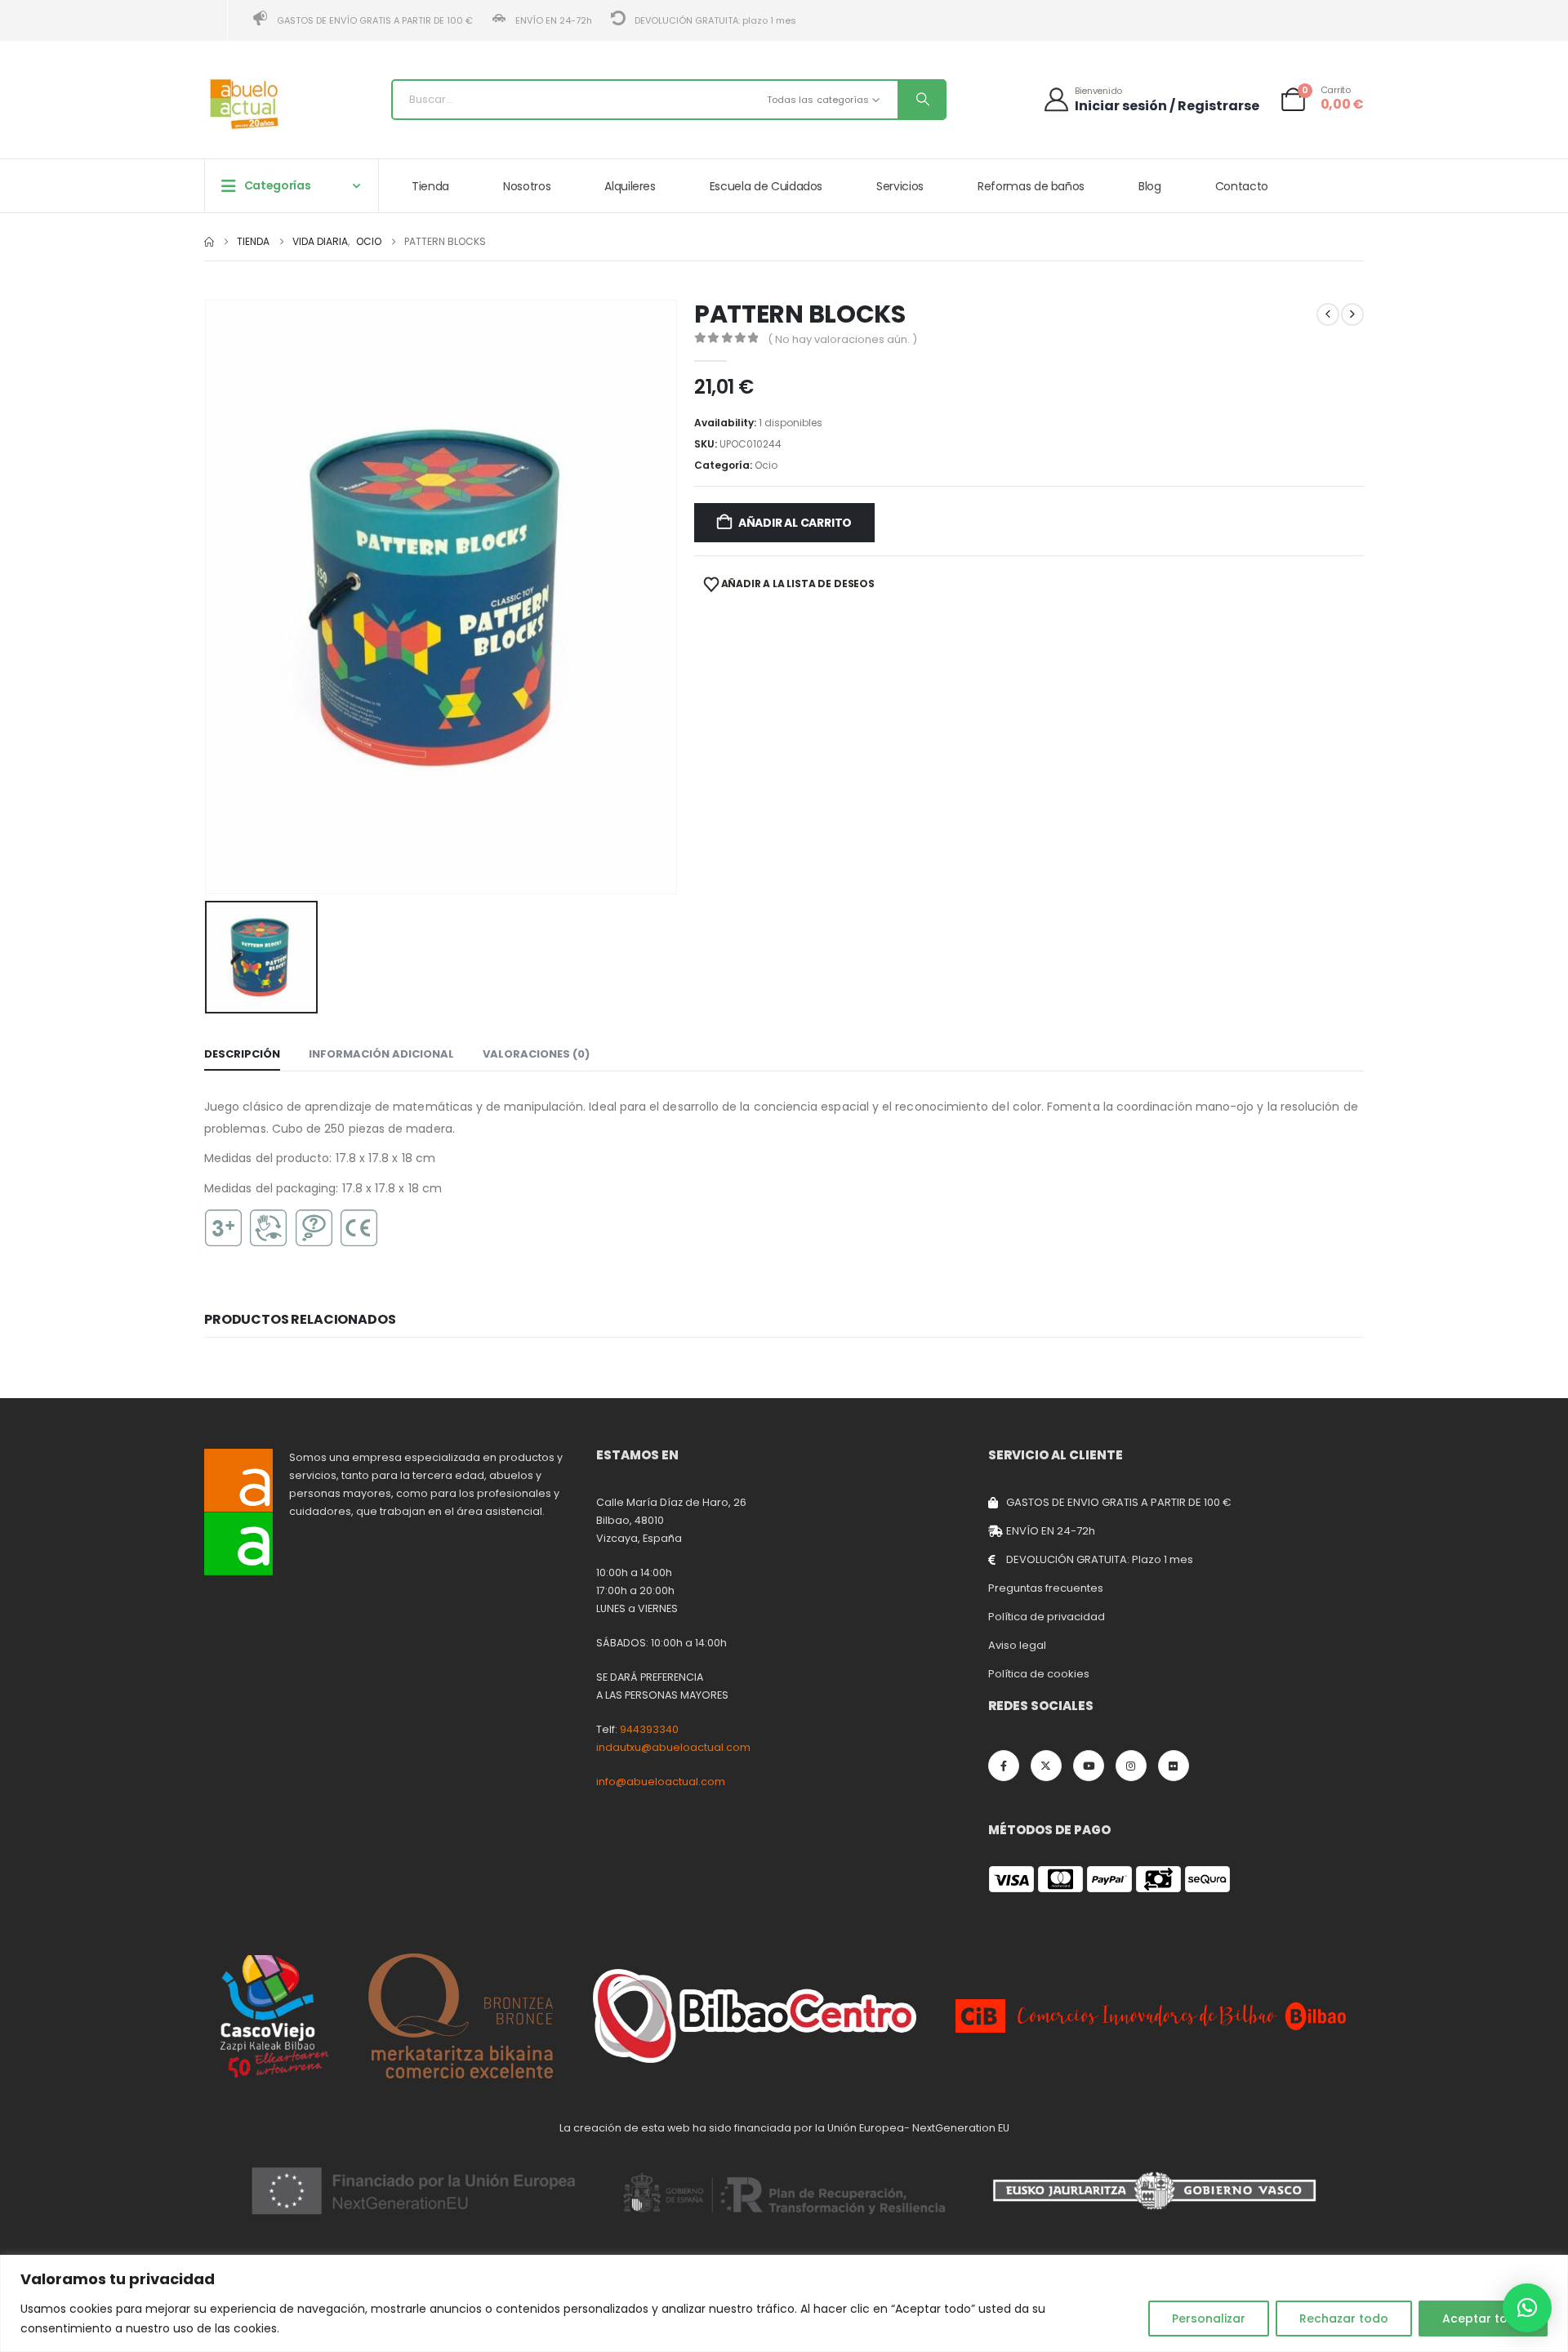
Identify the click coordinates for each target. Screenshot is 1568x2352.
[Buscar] (921, 100)
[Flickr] (1174, 1766)
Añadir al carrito (795, 523)
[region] (784, 2303)
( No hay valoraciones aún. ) (842, 339)
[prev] (1328, 314)
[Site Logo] (245, 104)
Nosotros (527, 186)
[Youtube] (1089, 1766)
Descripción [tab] (242, 1054)
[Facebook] (1004, 1766)
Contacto (1242, 186)
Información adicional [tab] (381, 1054)
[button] (1527, 2308)
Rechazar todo (1344, 2319)
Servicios (900, 186)
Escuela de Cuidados (766, 186)
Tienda (430, 186)
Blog (1150, 186)
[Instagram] (1131, 1766)
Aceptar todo (1483, 2319)
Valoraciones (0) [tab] (536, 1054)
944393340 (649, 1729)
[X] (1046, 1766)
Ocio (766, 465)
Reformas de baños (1031, 186)
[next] (1352, 314)
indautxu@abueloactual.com (673, 1747)
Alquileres (630, 186)
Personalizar (1209, 2319)
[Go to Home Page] (209, 242)
